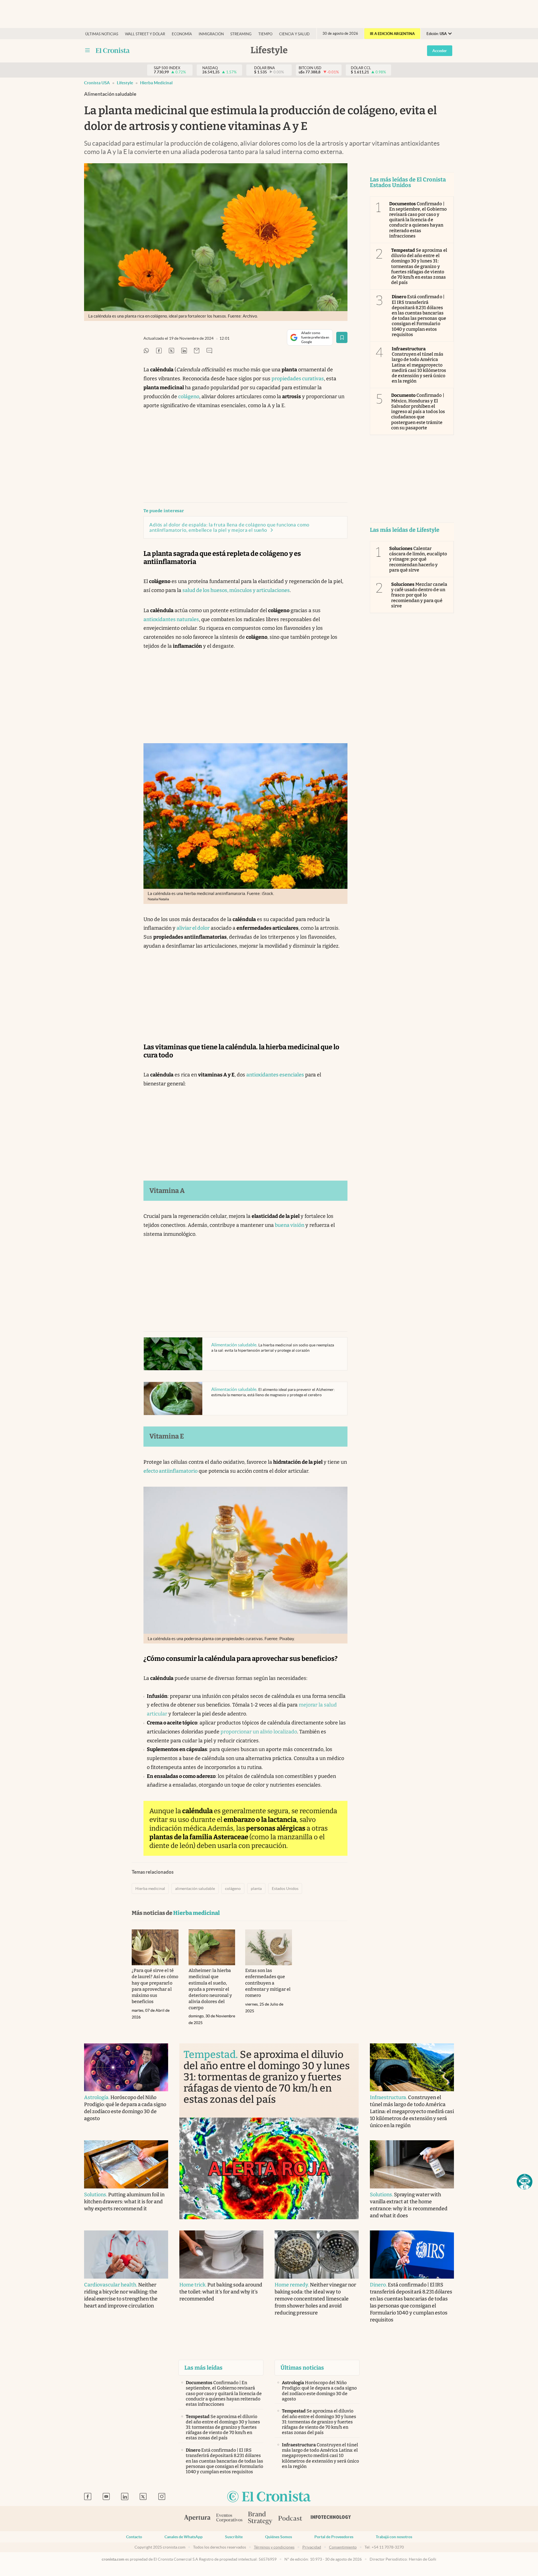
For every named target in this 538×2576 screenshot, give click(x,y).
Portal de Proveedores (334, 2537)
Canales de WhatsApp (184, 2537)
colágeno (189, 397)
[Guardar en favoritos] (342, 337)
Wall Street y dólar (145, 34)
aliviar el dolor (193, 928)
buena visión (290, 1225)
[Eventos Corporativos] (229, 2518)
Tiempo (265, 34)
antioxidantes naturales (171, 619)
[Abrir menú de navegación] (87, 50)
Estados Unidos (285, 1889)
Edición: (437, 34)
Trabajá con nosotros (394, 2537)
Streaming (241, 34)
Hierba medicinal (156, 83)
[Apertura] (197, 2519)
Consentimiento (343, 2547)
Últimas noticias (102, 34)
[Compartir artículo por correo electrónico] (197, 351)
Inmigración (211, 34)
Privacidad (312, 2547)
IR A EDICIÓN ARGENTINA (392, 34)
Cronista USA (97, 83)
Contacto (134, 2537)
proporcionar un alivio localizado (259, 1732)
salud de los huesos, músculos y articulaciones (236, 590)
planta (256, 1889)
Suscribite (234, 2537)
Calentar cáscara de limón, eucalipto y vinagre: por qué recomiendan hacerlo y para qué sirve (418, 559)
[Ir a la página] (113, 50)
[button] (525, 2182)
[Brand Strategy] (260, 2518)
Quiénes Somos (279, 2537)
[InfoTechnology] (331, 2519)
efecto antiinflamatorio (171, 1471)
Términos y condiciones (274, 2547)
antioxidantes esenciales (275, 1075)
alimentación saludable (195, 1889)
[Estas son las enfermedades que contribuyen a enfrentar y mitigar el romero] (269, 1947)
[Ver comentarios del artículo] (209, 351)
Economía (182, 34)
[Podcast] (290, 2519)
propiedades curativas (298, 379)
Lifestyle (125, 83)
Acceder (440, 51)
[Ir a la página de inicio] (269, 2497)
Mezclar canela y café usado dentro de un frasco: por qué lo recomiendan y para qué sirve (419, 595)
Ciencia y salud (294, 34)
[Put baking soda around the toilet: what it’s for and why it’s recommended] (221, 2255)
